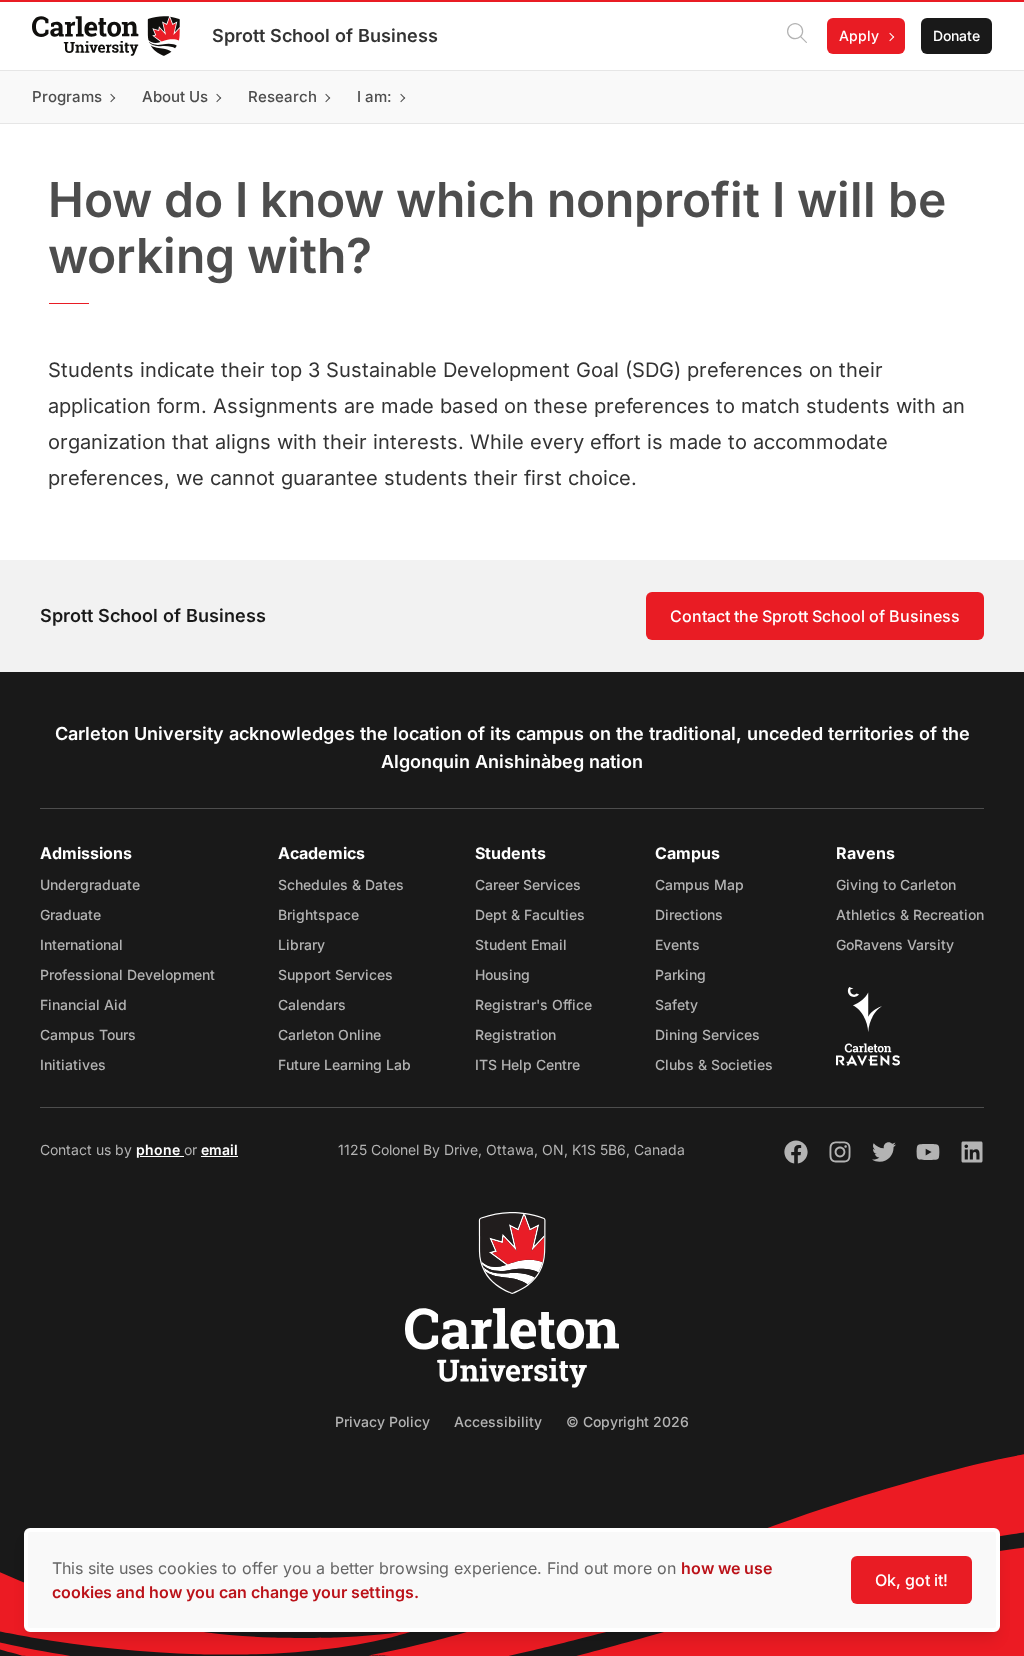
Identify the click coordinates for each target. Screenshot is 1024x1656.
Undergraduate (90, 884)
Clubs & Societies (714, 1064)
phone (160, 1149)
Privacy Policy (382, 1421)
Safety (676, 1004)
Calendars (312, 1004)
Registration (515, 1034)
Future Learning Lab (344, 1064)
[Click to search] (797, 36)
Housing (502, 974)
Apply (859, 35)
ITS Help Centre (527, 1064)
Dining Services (707, 1034)
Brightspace (318, 914)
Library (301, 944)
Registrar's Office (533, 1004)
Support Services (335, 974)
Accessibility (498, 1421)
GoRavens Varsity (895, 944)
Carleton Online (329, 1034)
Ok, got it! (911, 1580)
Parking (680, 974)
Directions (689, 914)
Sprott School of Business (325, 35)
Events (677, 944)
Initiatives (73, 1064)
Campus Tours (88, 1034)
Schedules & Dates (341, 884)
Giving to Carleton (896, 884)
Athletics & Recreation (910, 914)
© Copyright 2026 (627, 1421)
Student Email (521, 944)
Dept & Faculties (530, 914)
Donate (956, 35)
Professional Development (127, 974)
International (81, 944)
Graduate (70, 914)
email (219, 1149)
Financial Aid (83, 1004)
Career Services (528, 884)
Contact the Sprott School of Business (815, 616)
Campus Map (699, 884)
